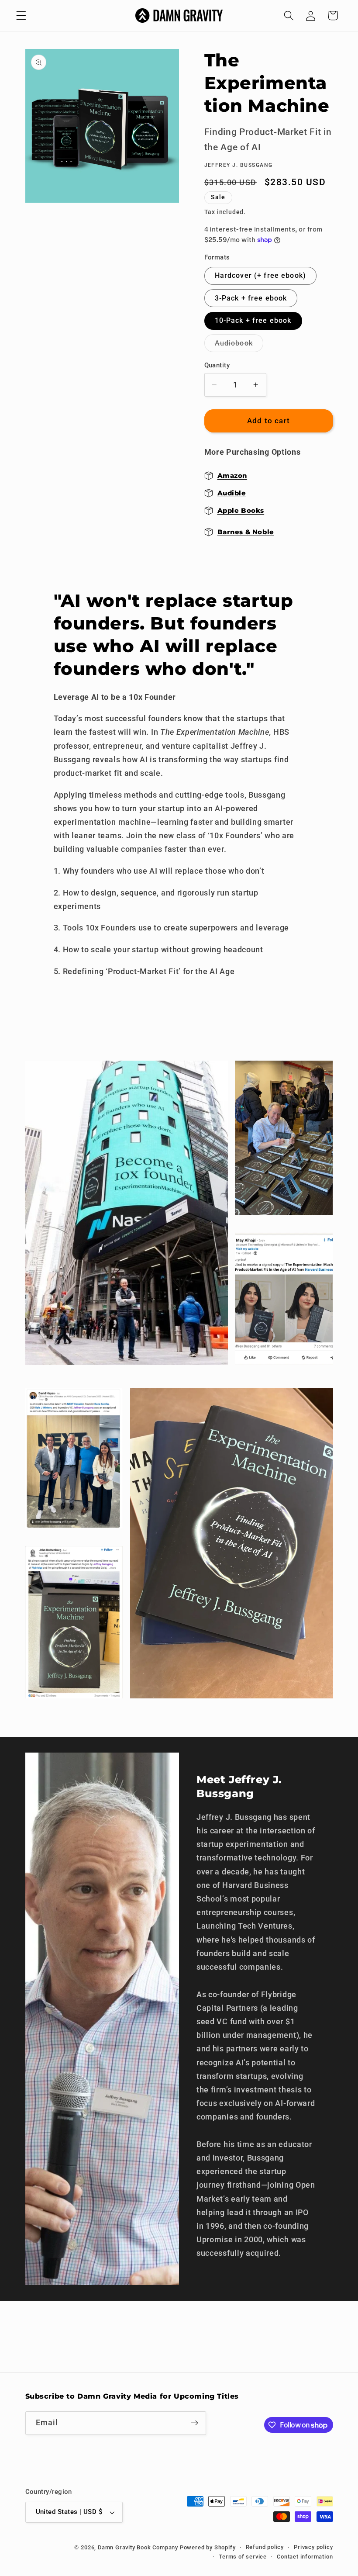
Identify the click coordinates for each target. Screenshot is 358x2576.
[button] (21, 16)
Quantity (217, 365)
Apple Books (241, 510)
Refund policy (265, 2547)
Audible (232, 493)
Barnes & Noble (246, 532)
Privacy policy (313, 2547)
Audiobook (239, 345)
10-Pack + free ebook (253, 320)
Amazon (232, 475)
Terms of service (243, 2557)
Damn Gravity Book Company (138, 2547)
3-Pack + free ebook (251, 298)
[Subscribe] (194, 2423)
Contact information (305, 2557)
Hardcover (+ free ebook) (261, 275)
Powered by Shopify (208, 2547)
